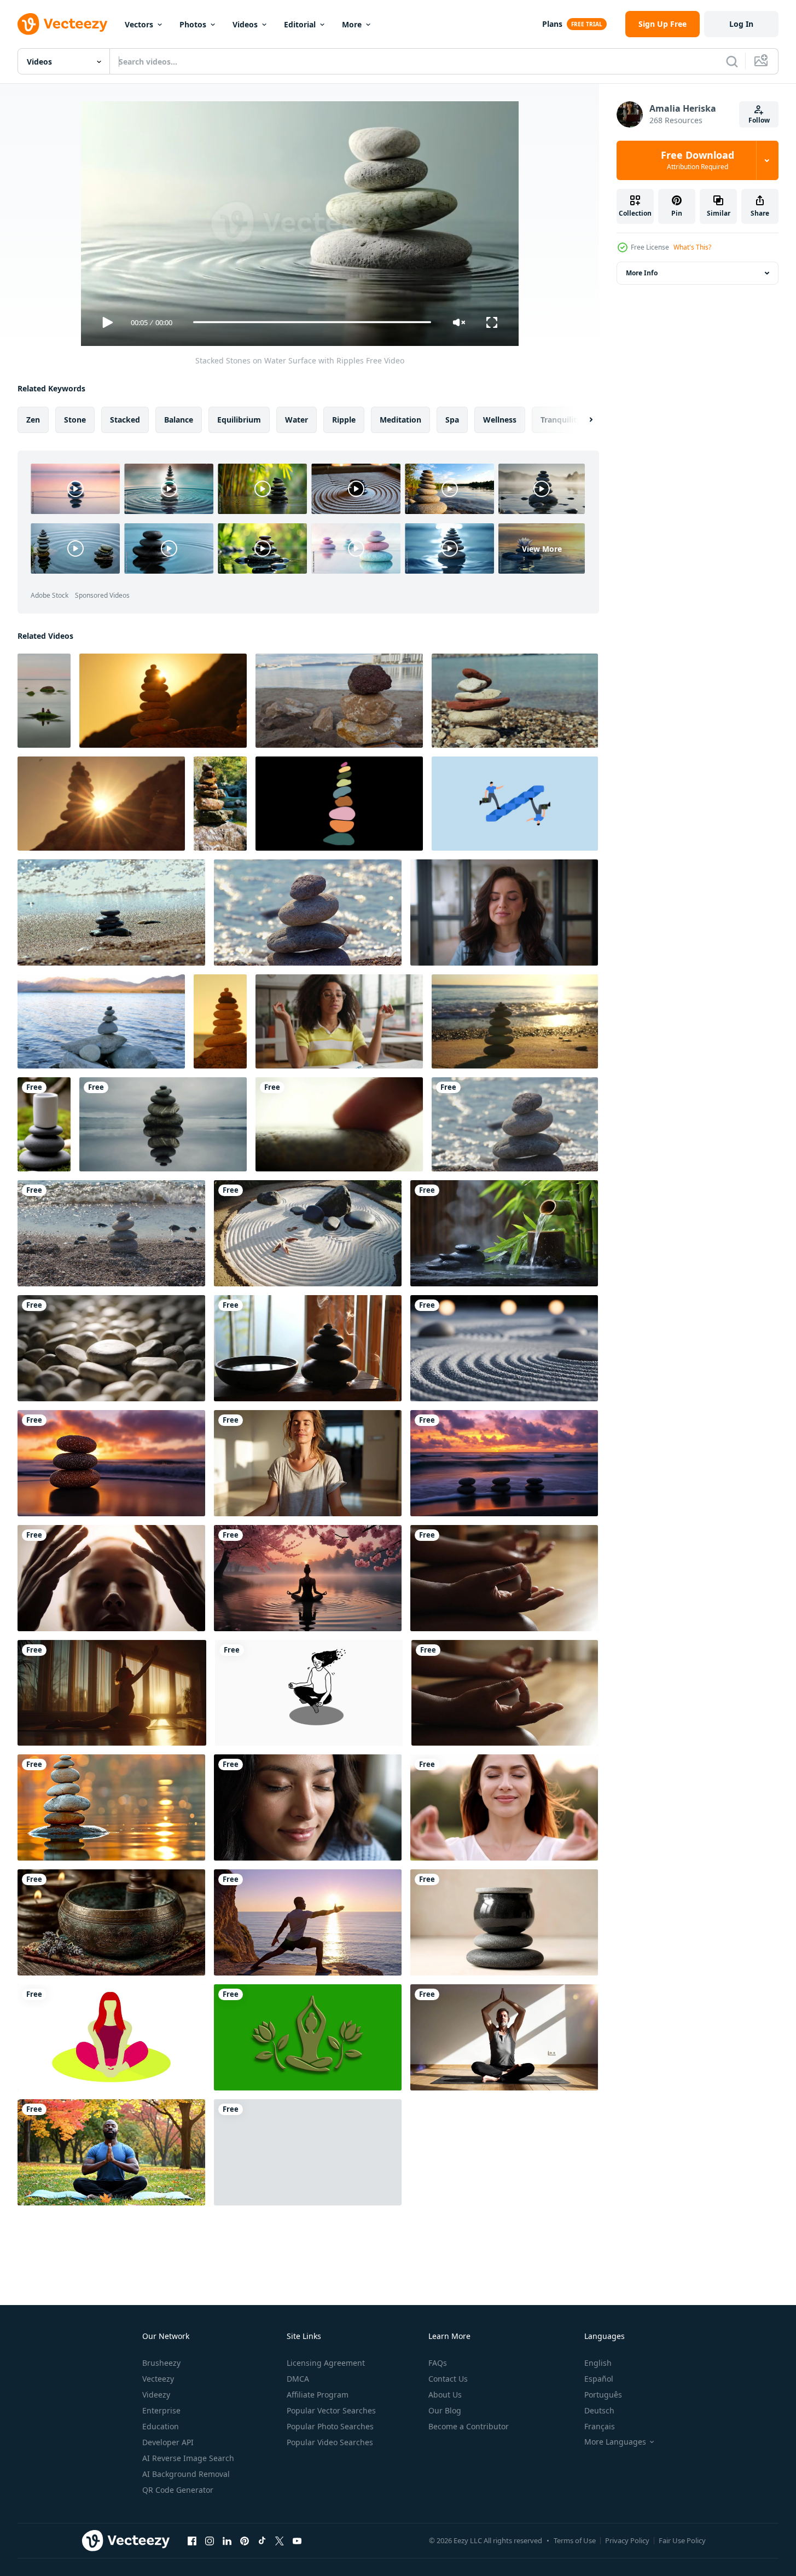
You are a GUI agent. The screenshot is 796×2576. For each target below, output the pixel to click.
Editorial (300, 24)
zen (33, 419)
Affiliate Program (318, 2395)
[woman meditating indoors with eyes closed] (308, 1463)
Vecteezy (158, 2379)
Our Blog (445, 2410)
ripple (344, 419)
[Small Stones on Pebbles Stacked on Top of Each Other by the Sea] (515, 701)
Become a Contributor (469, 2426)
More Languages (615, 2442)
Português (603, 2395)
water (297, 419)
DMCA (298, 2379)
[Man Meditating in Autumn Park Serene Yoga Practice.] (111, 2152)
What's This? (692, 247)
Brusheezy (161, 2363)
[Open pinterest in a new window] (245, 2541)
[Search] (732, 61)
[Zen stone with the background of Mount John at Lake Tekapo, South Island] (101, 1021)
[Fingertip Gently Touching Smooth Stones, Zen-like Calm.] (339, 1124)
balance (179, 419)
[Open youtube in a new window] (297, 2541)
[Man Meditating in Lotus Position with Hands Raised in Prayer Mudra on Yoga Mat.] (504, 2037)
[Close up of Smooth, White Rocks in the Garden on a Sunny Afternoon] (111, 1348)
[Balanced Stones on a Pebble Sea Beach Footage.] (515, 1124)
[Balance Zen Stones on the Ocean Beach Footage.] (308, 912)
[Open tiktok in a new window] (262, 2541)
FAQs (438, 2363)
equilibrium (239, 419)
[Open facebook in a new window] (192, 2541)
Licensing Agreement (326, 2363)
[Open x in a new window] (280, 2541)
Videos (245, 24)
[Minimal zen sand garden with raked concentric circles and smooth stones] (504, 1348)
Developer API (168, 2442)
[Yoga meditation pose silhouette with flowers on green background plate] (308, 2037)
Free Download (698, 160)
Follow (759, 120)
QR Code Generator (178, 2490)
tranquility (561, 419)
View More (542, 548)
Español (599, 2379)
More (352, 24)
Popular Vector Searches (331, 2410)
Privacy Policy (627, 2540)
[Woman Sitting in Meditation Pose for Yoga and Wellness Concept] (111, 2037)
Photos (193, 24)
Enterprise (161, 2410)
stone (75, 419)
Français (600, 2426)
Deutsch (599, 2410)
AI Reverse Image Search (188, 2458)
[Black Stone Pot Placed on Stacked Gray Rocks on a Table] (504, 1922)
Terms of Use (575, 2540)
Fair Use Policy (682, 2540)
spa (452, 419)
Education (161, 2426)
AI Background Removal (186, 2474)
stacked (125, 419)
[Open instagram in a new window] (210, 2541)
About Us (445, 2395)
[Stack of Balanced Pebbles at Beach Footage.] (111, 1233)
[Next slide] (582, 419)
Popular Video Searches (330, 2442)
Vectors (139, 24)
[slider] (312, 322)
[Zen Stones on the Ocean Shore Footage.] (111, 912)
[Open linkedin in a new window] (227, 2541)
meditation (400, 419)
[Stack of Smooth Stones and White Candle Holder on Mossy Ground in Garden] (44, 1124)
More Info (642, 273)
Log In (741, 24)
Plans (552, 24)
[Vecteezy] (62, 24)
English (598, 2363)
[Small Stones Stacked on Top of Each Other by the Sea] (339, 701)
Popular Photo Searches (330, 2426)
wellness (500, 419)
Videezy (156, 2395)
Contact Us (448, 2379)
